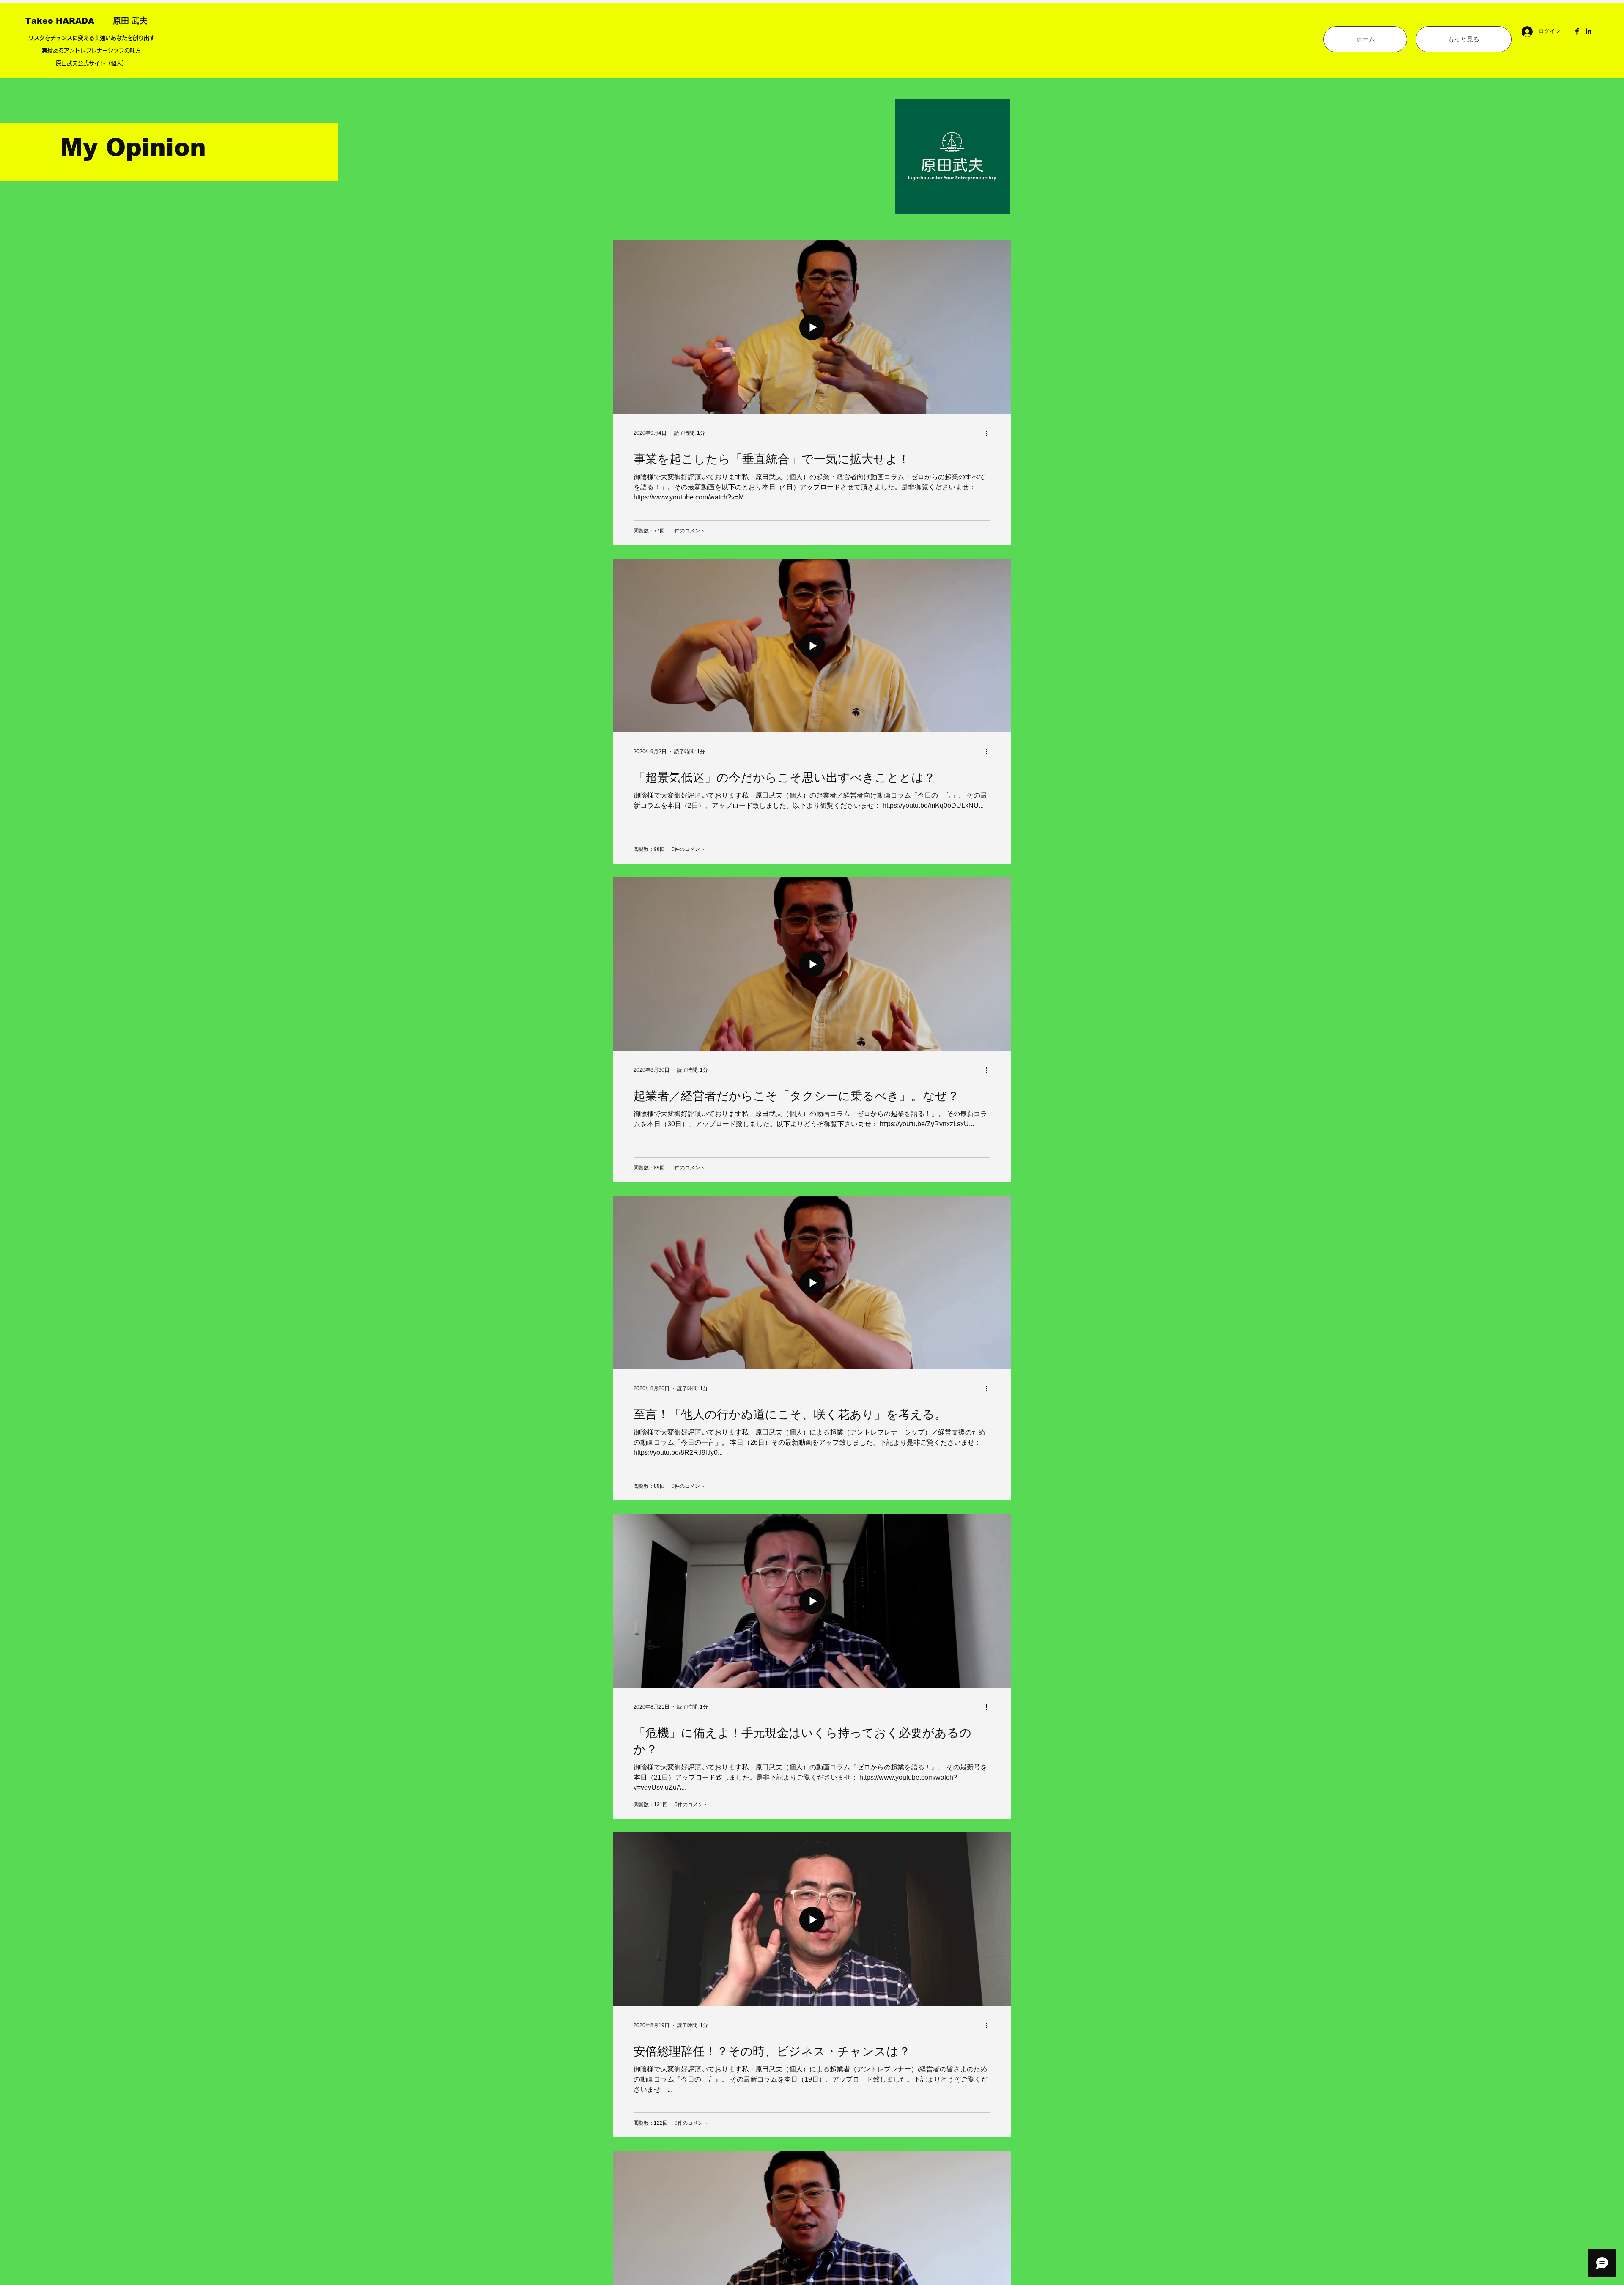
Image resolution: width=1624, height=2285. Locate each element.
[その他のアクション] (989, 433)
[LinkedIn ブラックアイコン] (1588, 31)
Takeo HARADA (69, 21)
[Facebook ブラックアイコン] (1577, 31)
